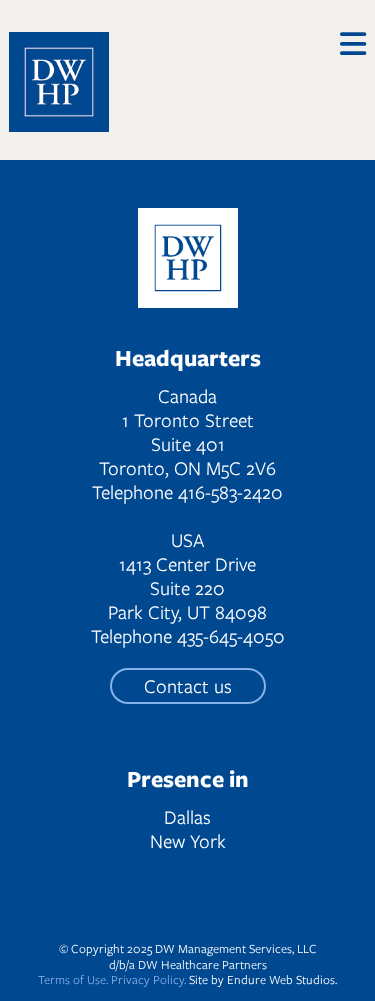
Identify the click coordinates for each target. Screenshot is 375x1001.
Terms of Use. (73, 979)
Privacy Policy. (148, 979)
